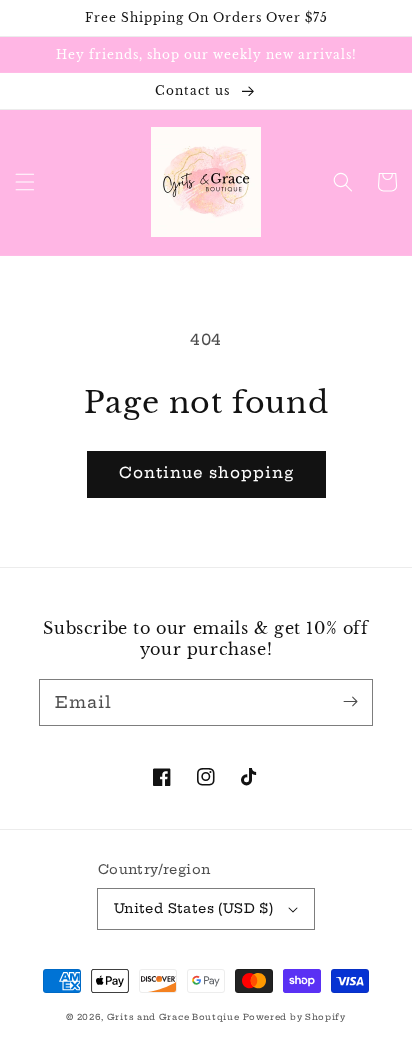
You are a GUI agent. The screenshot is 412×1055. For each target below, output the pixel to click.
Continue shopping (206, 472)
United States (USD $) (193, 908)
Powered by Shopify (294, 1017)
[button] (25, 182)
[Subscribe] (350, 702)
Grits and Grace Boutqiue (173, 1017)
